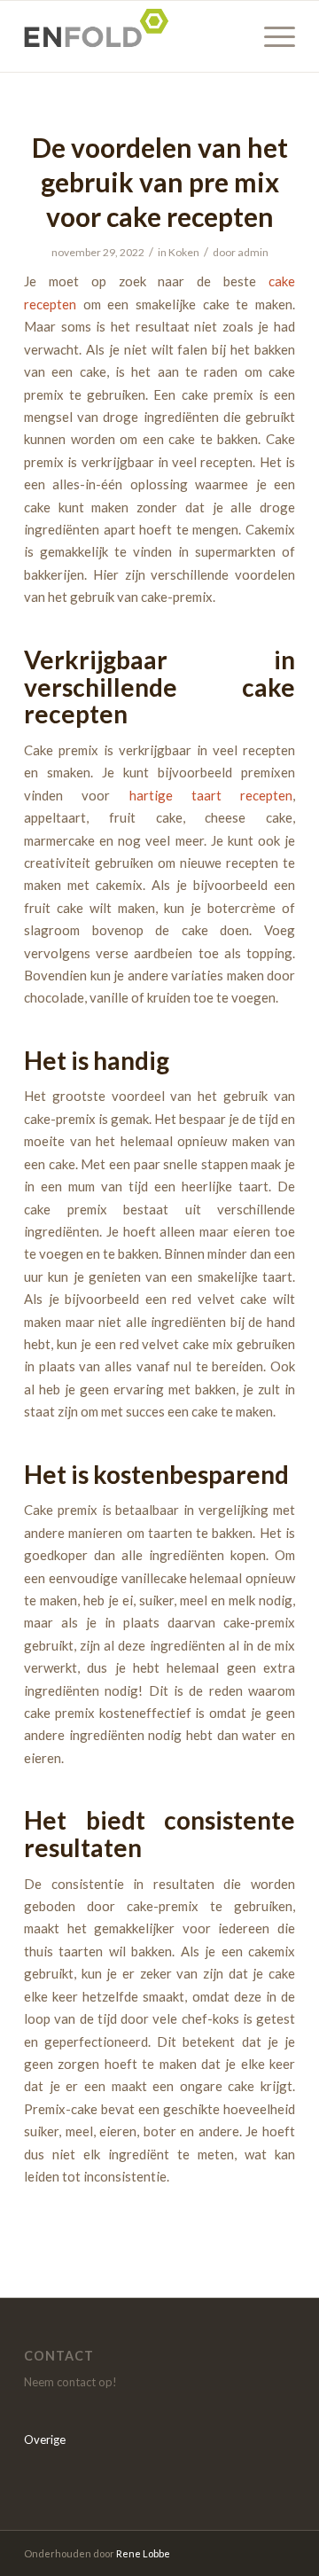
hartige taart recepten (211, 795)
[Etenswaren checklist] (132, 36)
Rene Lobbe (143, 2553)
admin (253, 252)
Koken (184, 252)
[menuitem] (271, 36)
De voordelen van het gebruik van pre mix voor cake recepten (160, 182)
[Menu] (271, 36)
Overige (45, 2439)
